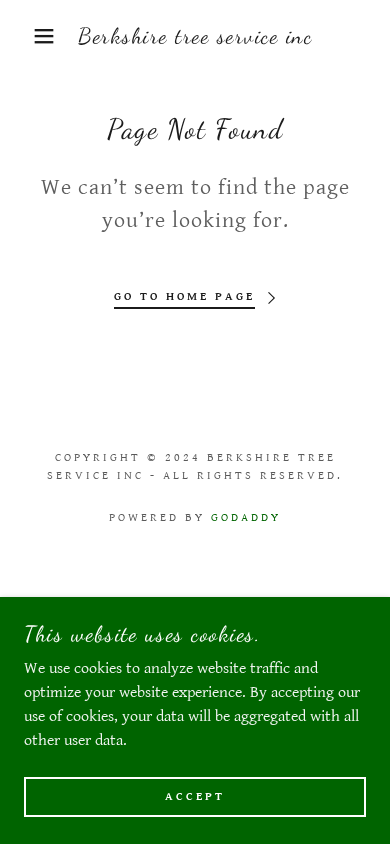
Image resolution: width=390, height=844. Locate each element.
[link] (195, 36)
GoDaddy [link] (246, 517)
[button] (30, 36)
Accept (195, 796)
